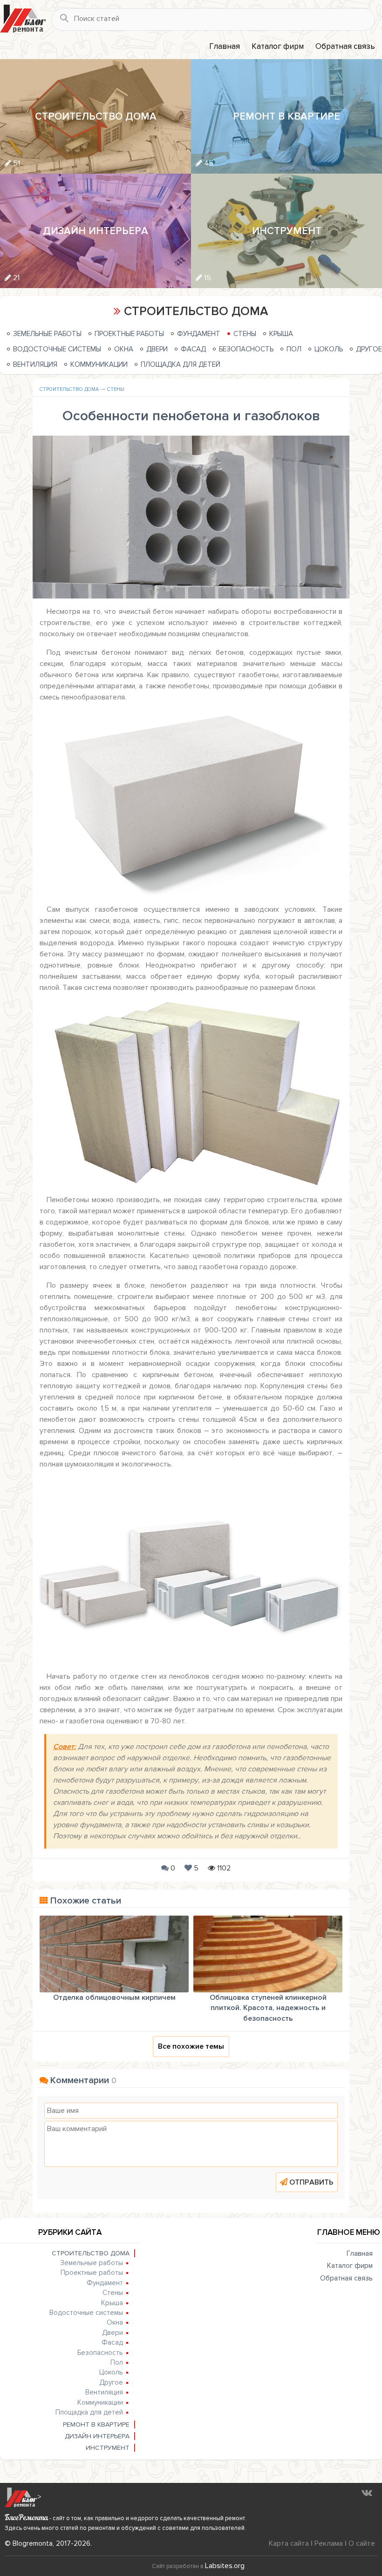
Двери (157, 349)
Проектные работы (129, 334)
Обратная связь (345, 46)
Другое (369, 349)
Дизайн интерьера (97, 2436)
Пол (294, 349)
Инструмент (108, 2448)
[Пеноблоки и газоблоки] (191, 1570)
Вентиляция (35, 364)
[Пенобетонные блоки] (191, 1093)
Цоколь (329, 349)
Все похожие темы (191, 2046)
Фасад (193, 349)
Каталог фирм (278, 46)
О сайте (362, 2543)
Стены (245, 334)
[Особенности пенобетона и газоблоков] (191, 517)
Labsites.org (225, 2566)
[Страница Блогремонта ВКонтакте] (367, 2493)
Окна (124, 349)
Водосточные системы (57, 349)
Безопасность (246, 349)
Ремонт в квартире (96, 2425)
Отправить (311, 2182)
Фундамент (199, 334)
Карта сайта (289, 2543)
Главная (225, 46)
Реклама (329, 2543)
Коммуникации (99, 364)
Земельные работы (47, 334)
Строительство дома (69, 389)
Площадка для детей (181, 364)
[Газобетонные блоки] (191, 803)
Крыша (281, 334)
